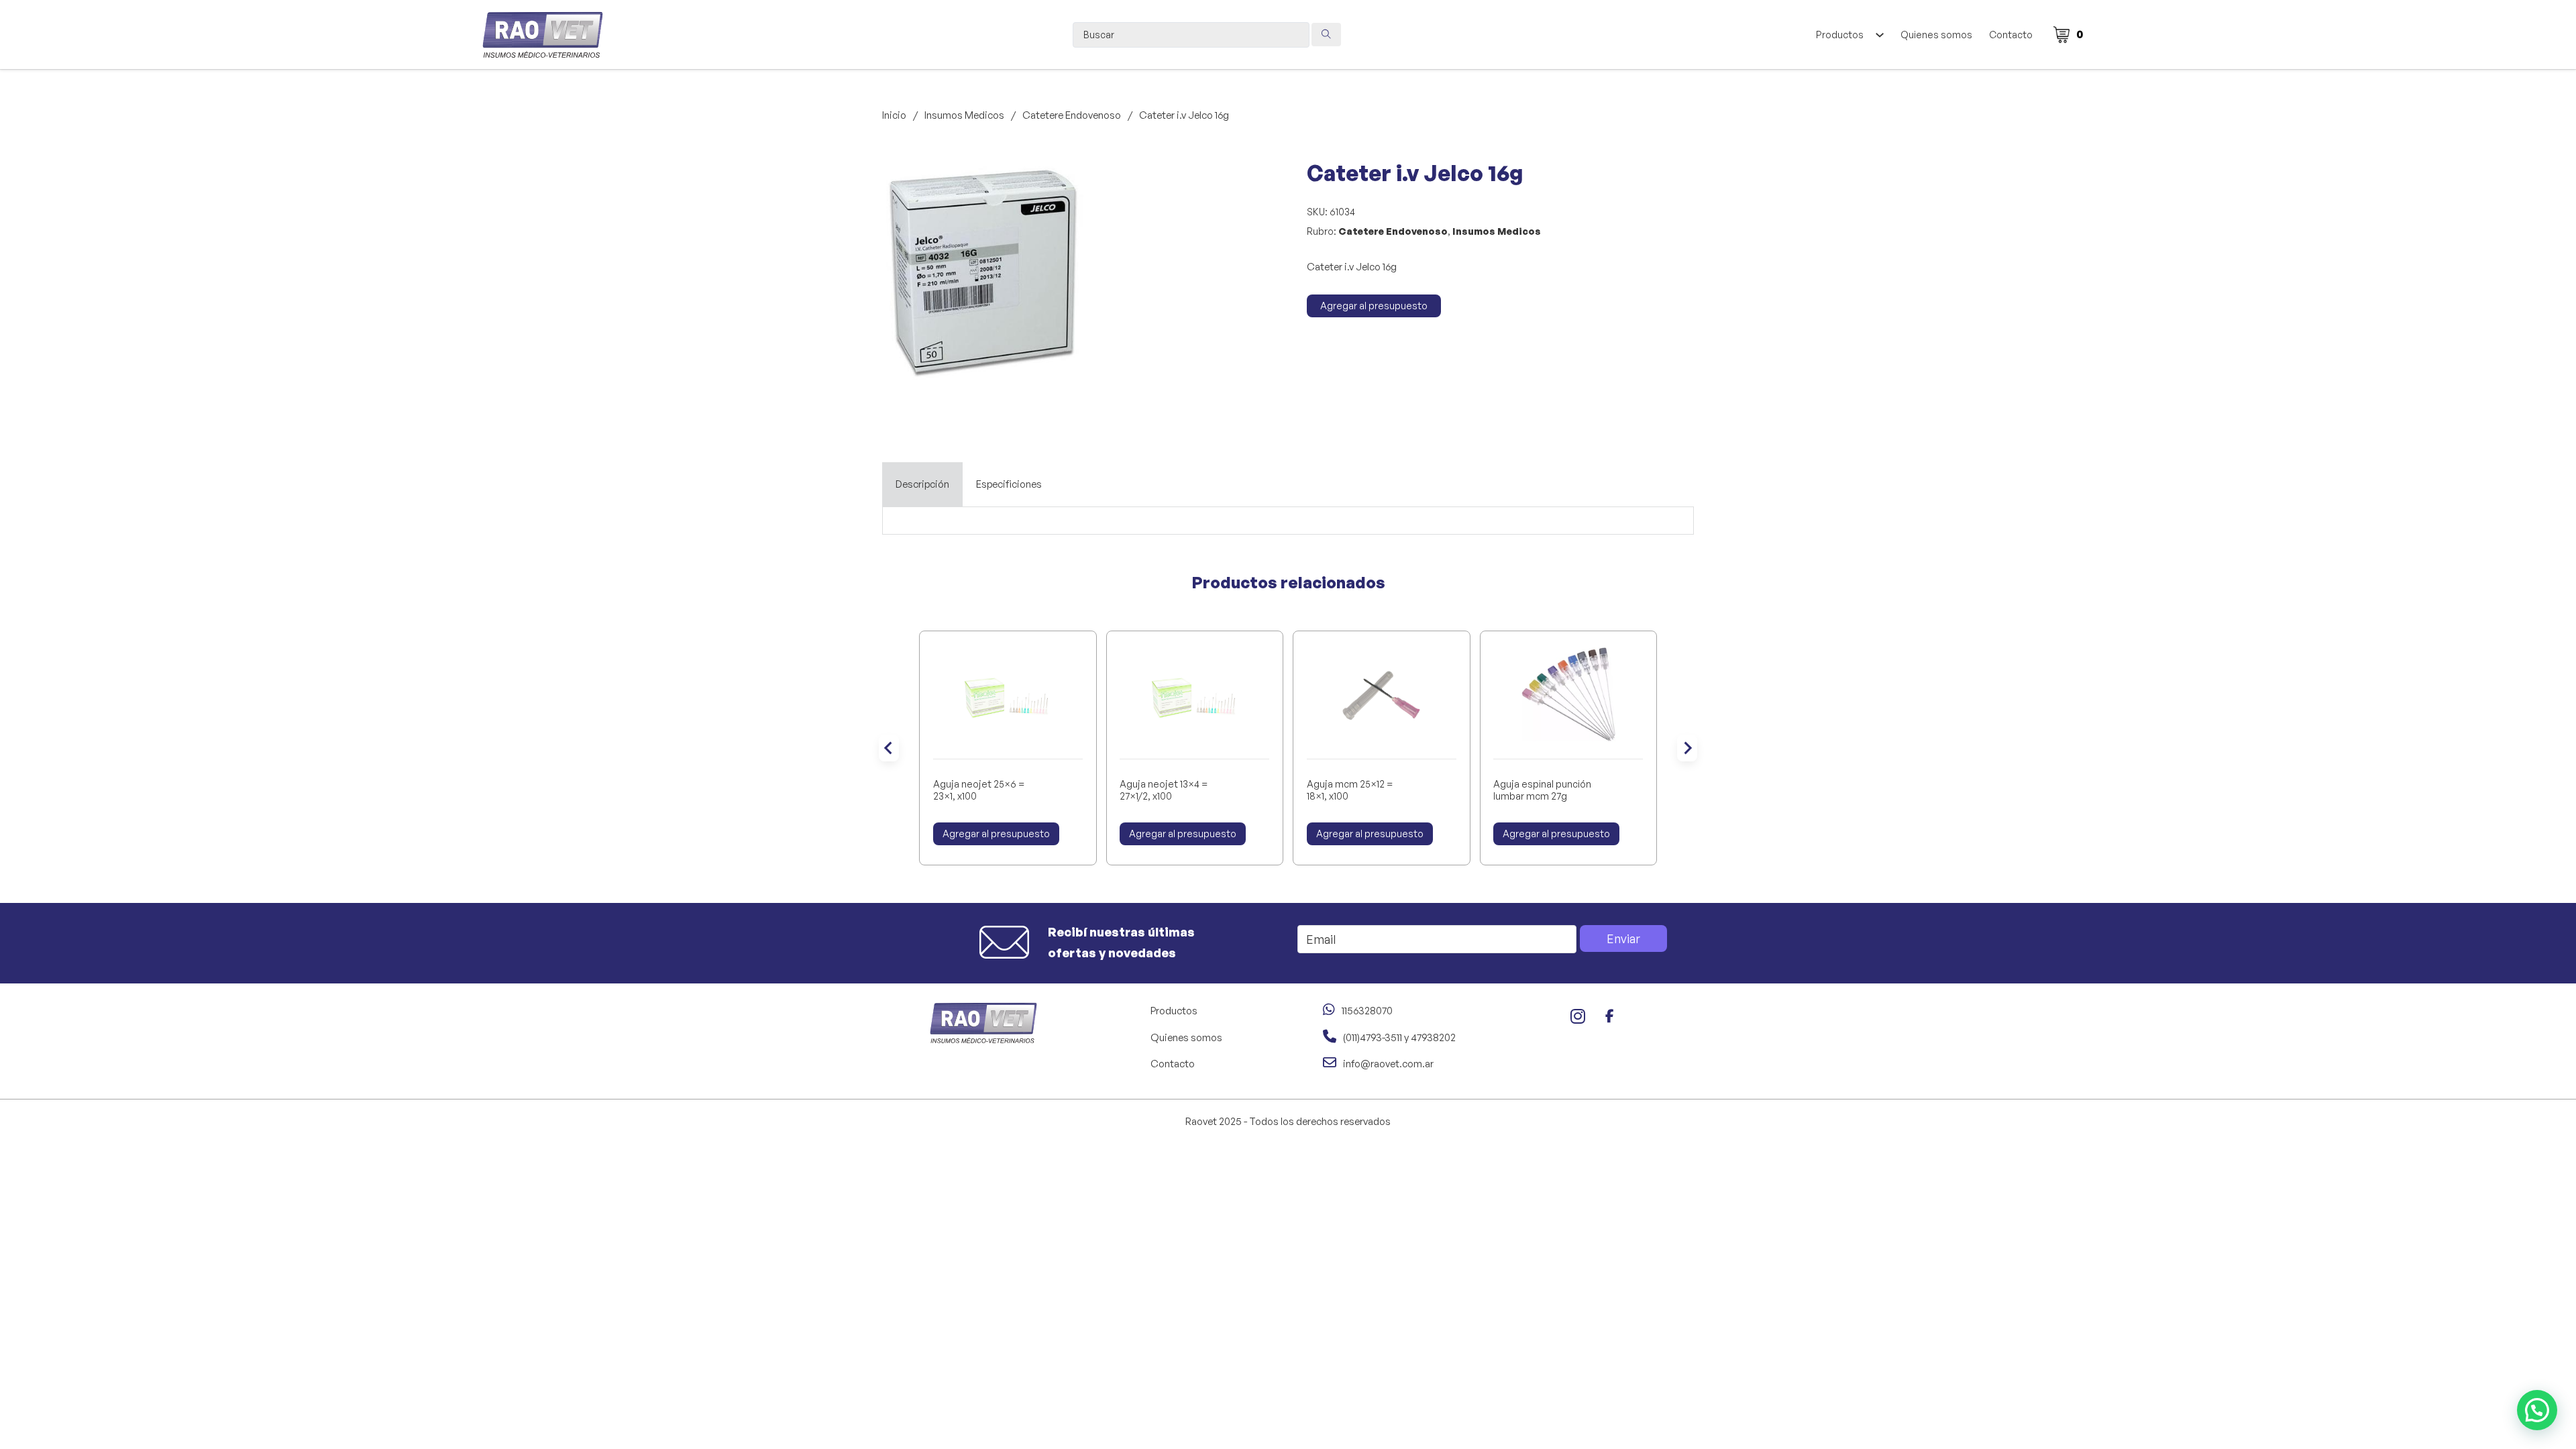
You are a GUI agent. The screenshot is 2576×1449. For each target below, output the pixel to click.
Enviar (1623, 938)
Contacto (2011, 35)
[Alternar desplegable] (1879, 35)
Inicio (894, 115)
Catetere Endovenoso (1072, 115)
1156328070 (1367, 1011)
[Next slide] (1687, 748)
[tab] (922, 484)
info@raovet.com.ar (1388, 1064)
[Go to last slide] (889, 748)
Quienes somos (1936, 35)
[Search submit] (1326, 35)
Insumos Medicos (964, 115)
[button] (1065, 180)
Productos (1840, 35)
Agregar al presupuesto (1374, 306)
